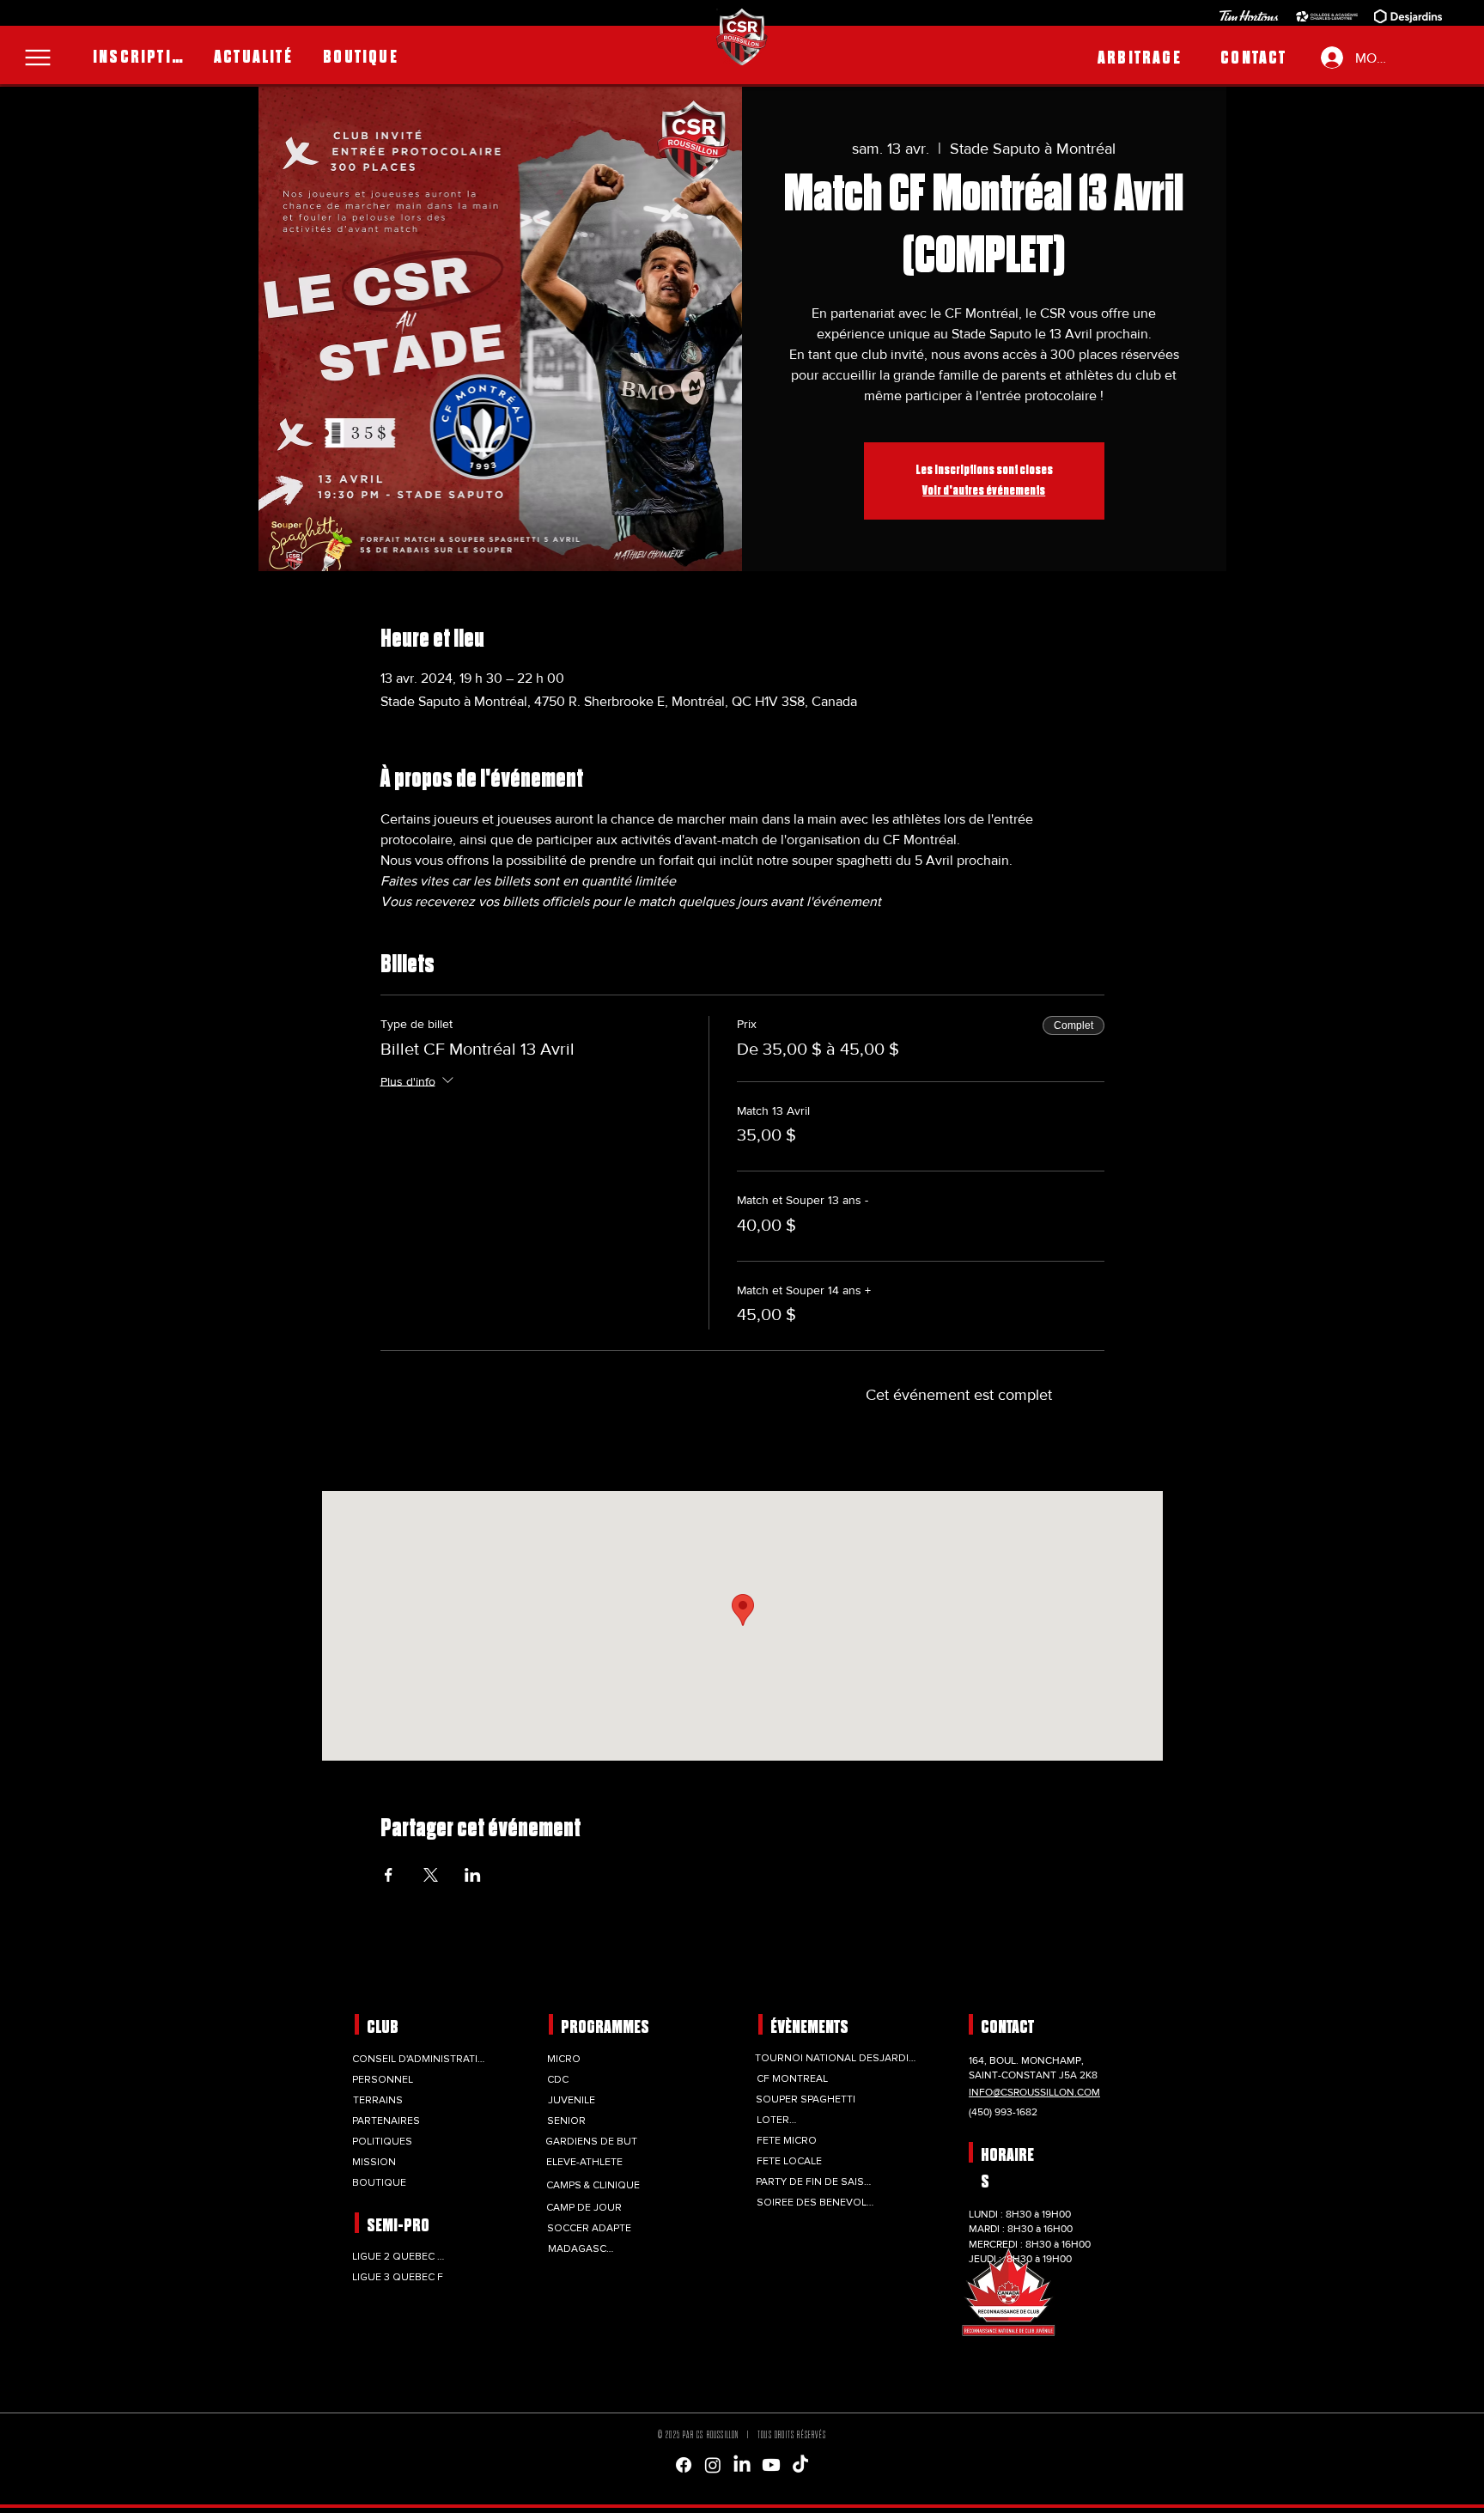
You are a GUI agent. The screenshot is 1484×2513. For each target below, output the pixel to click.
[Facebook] (684, 2465)
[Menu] (38, 58)
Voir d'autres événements (984, 491)
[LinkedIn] (742, 2465)
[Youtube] (771, 2465)
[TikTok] (800, 2465)
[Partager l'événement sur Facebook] (389, 1875)
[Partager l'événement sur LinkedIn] (473, 1875)
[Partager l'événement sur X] (431, 1875)
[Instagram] (713, 2465)
